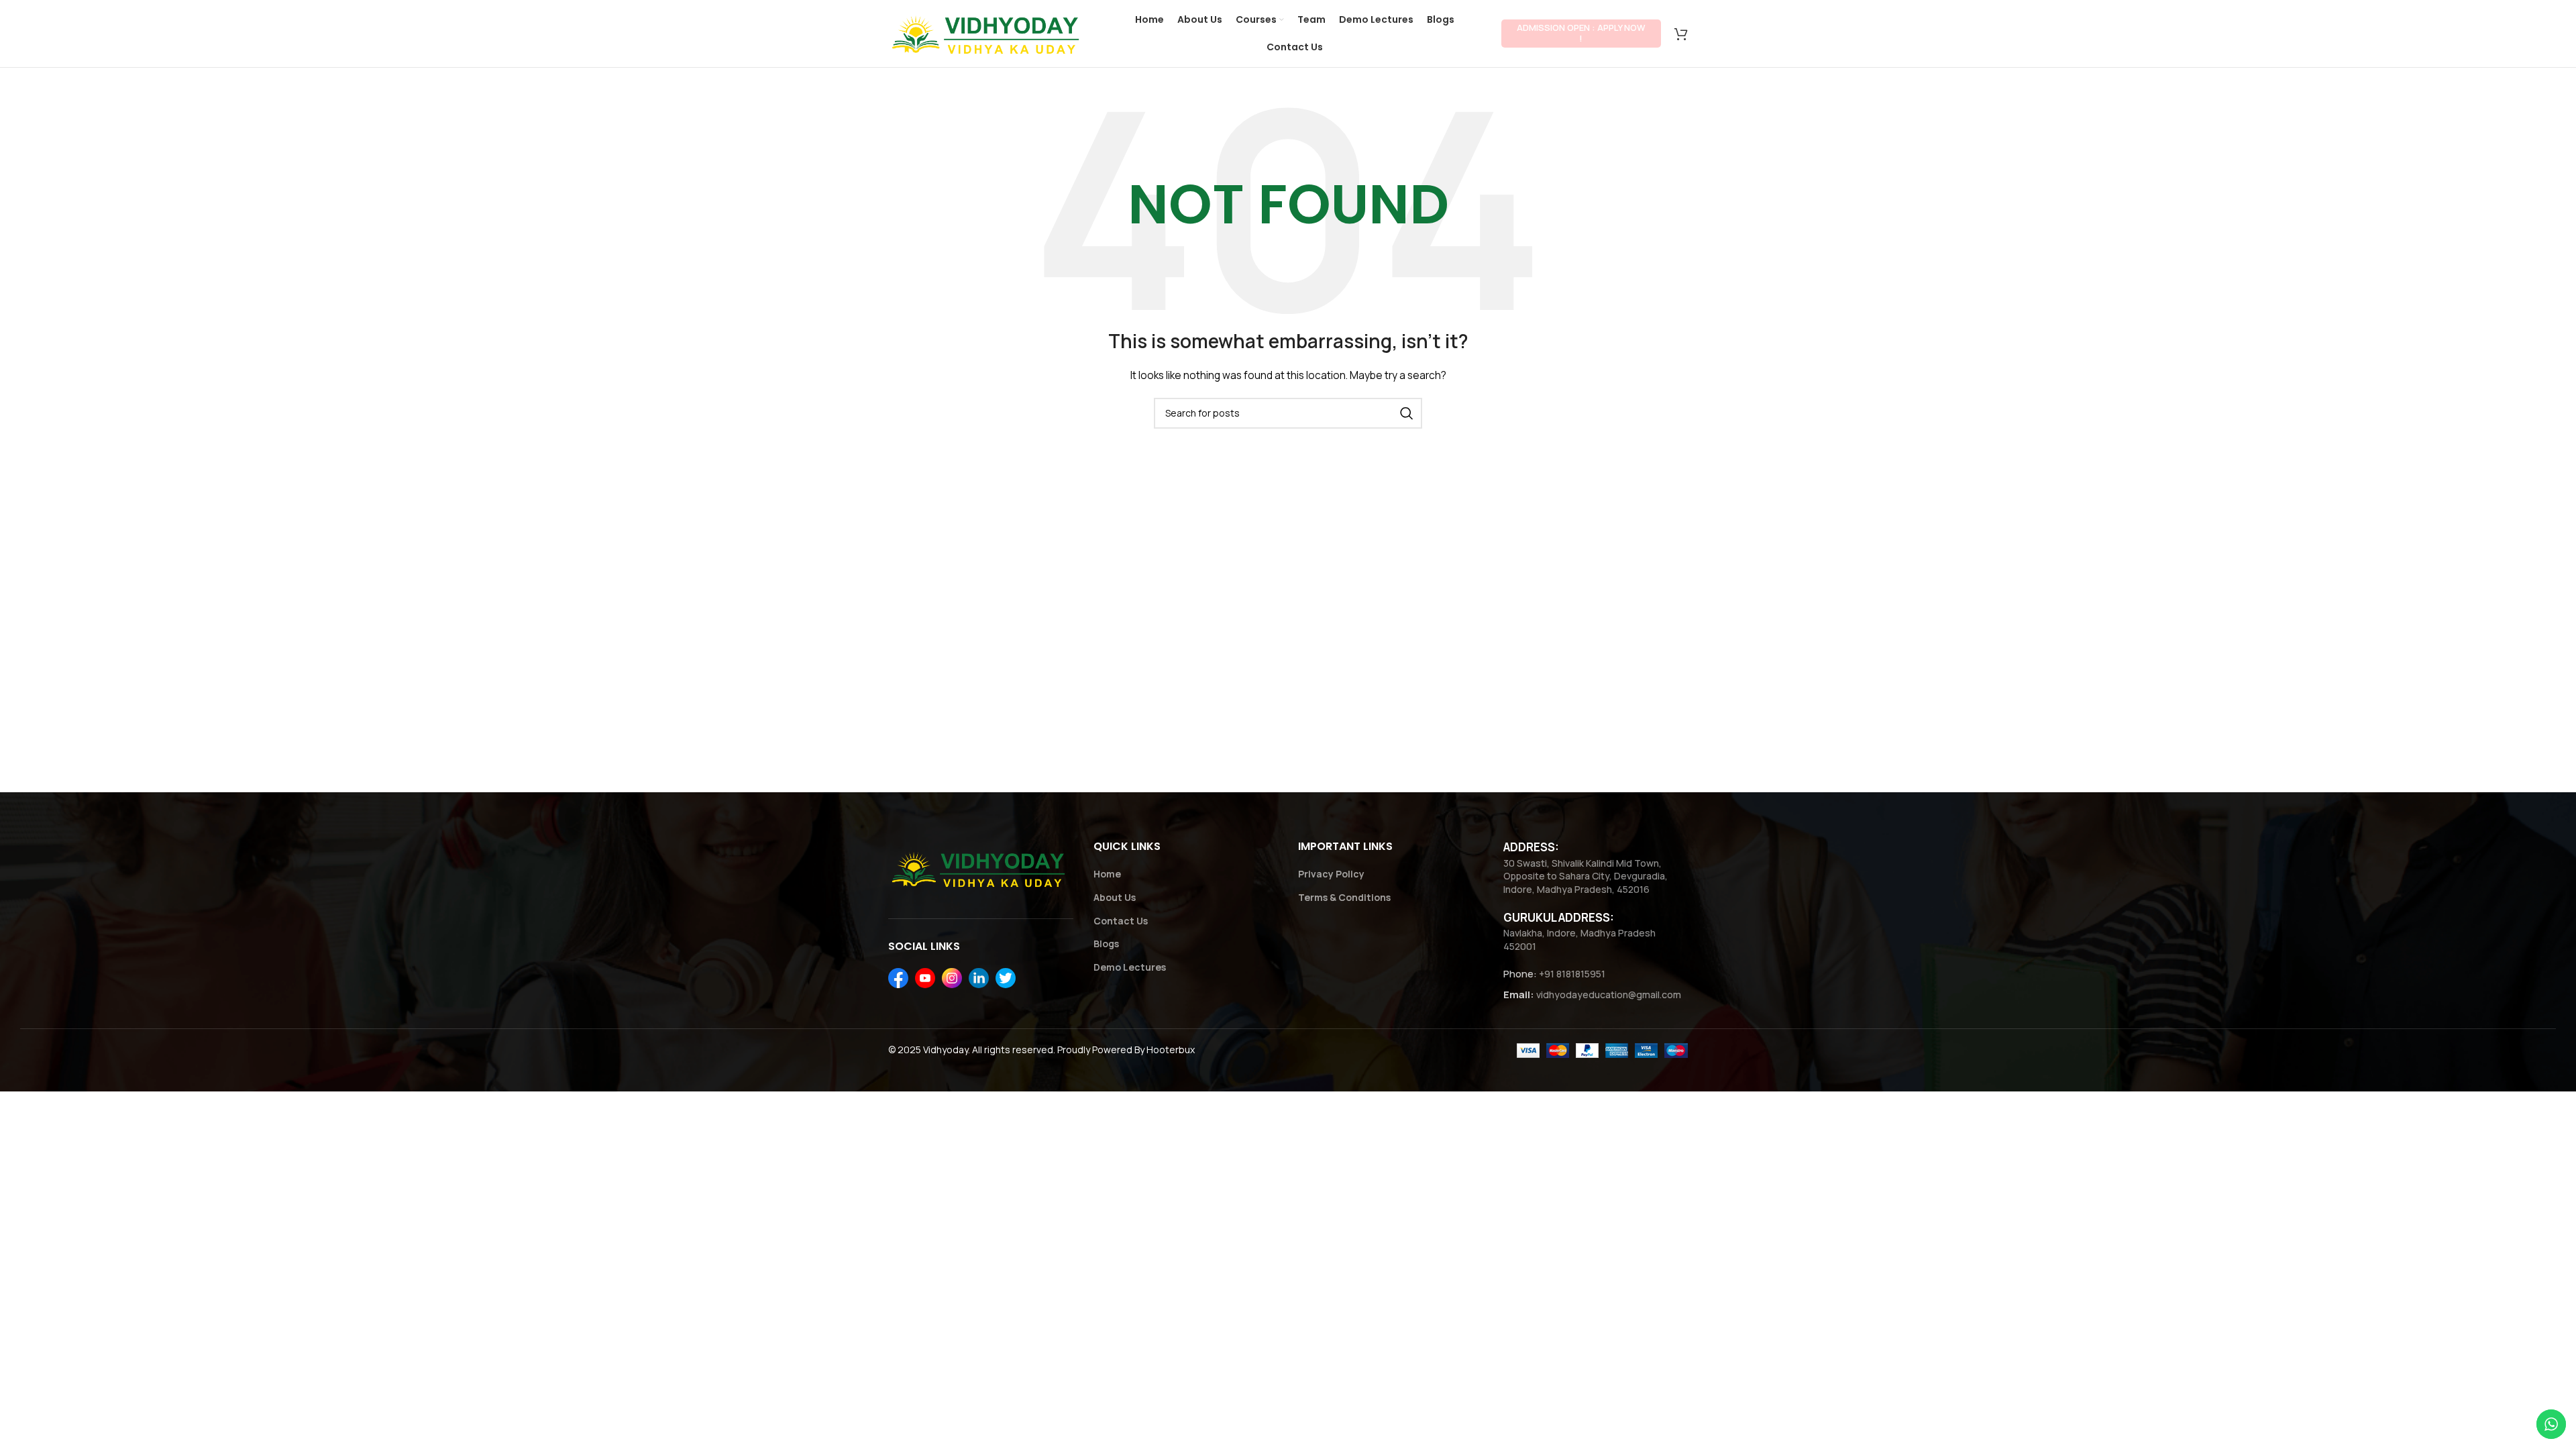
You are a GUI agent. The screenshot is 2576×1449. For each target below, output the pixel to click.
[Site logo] (988, 33)
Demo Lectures (1130, 967)
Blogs (1106, 944)
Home (1107, 874)
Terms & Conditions (1344, 897)
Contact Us (1121, 921)
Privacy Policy (1331, 874)
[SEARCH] (1407, 413)
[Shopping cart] (1681, 34)
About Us (1115, 897)
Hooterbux (1171, 1050)
